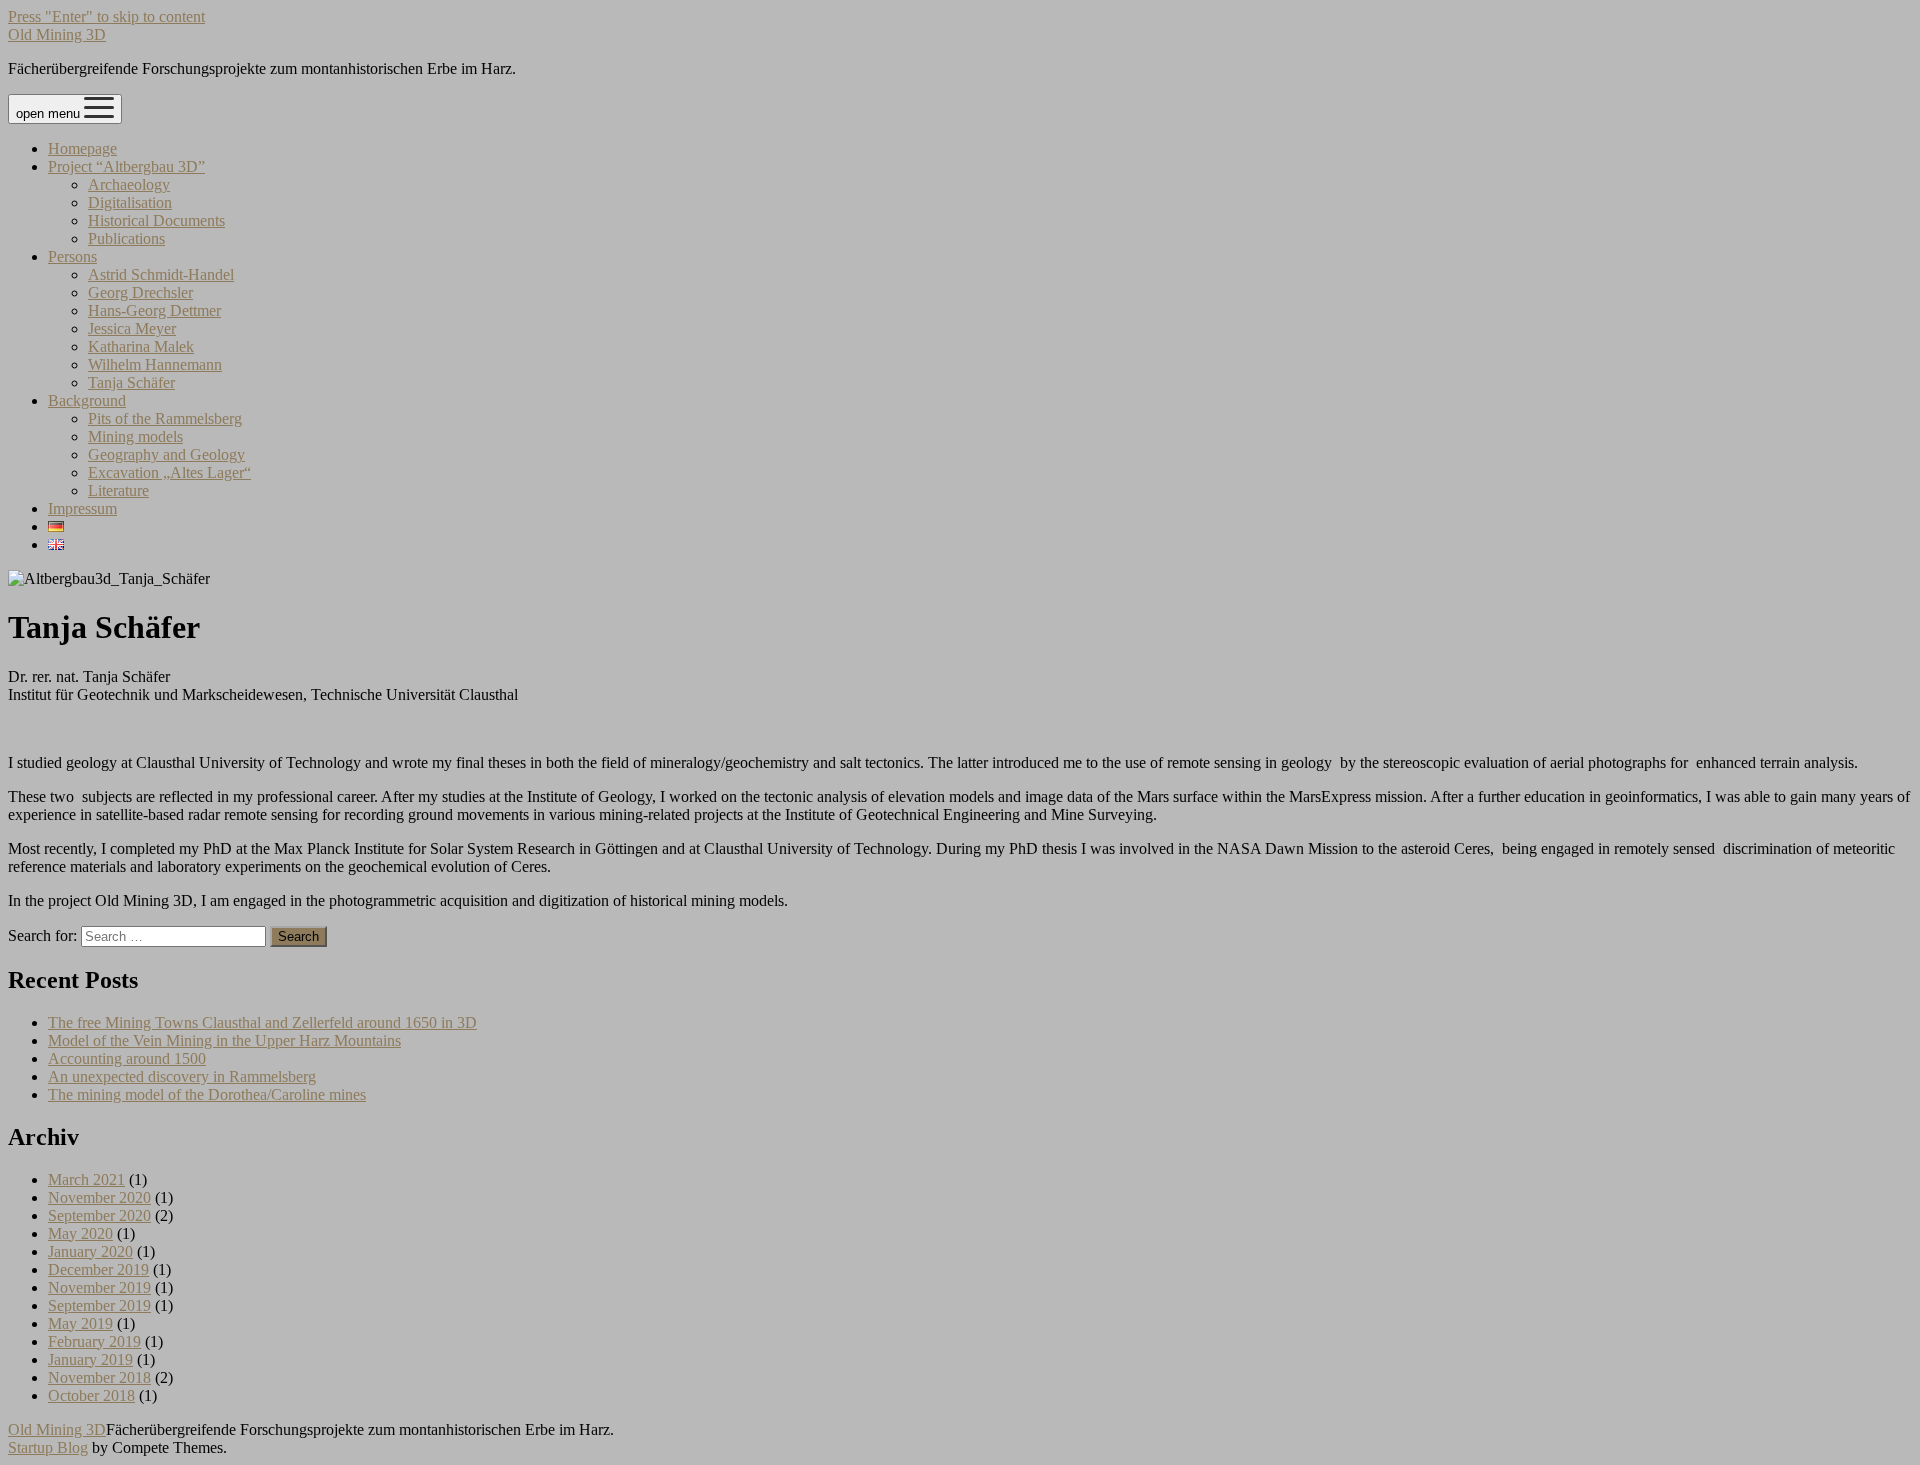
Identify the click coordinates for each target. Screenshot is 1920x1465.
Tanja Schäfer (131, 382)
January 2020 (90, 1251)
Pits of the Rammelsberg (165, 418)
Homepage (82, 148)
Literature (118, 490)
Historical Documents (156, 220)
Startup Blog (48, 1447)
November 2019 (99, 1287)
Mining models (135, 436)
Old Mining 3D (57, 34)
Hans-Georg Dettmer (154, 310)
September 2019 (99, 1305)
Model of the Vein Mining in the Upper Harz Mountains (224, 1040)
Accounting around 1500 (127, 1058)
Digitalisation (130, 202)
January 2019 (90, 1359)
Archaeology (129, 184)
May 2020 (80, 1233)
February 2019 (94, 1341)
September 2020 (99, 1215)
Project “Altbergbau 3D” (126, 166)
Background (87, 400)
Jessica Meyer (132, 328)
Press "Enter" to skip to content (106, 16)
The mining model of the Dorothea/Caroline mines (207, 1094)
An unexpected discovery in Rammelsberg (182, 1076)
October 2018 (91, 1395)
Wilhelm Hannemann (155, 364)
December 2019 (98, 1269)
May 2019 (80, 1323)
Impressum (82, 508)
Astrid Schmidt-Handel (161, 274)
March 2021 (86, 1179)
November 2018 (99, 1377)
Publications (126, 238)
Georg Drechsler (140, 292)
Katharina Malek (141, 346)
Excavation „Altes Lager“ (169, 472)
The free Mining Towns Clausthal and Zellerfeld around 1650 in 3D (262, 1022)
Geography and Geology (166, 454)
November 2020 (99, 1197)
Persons (72, 256)
